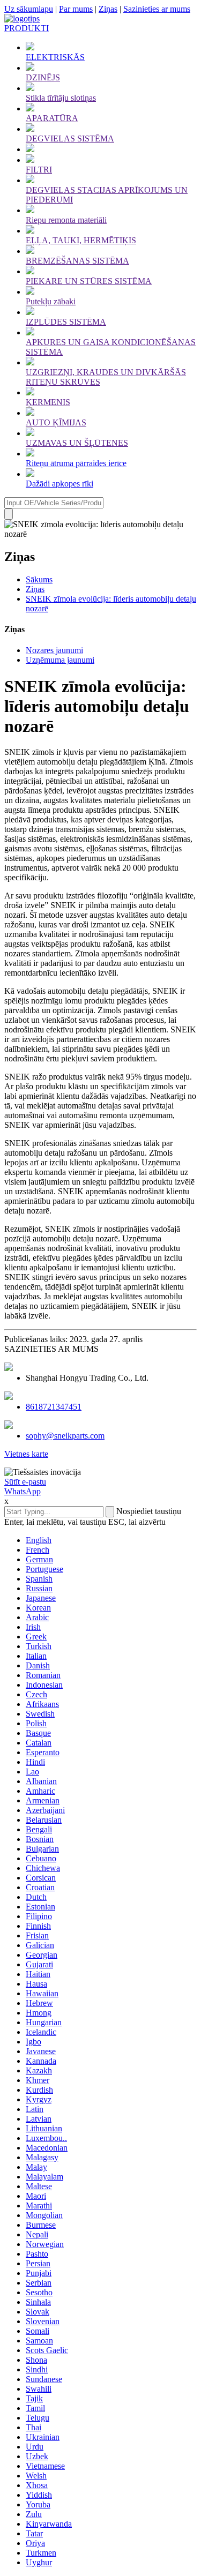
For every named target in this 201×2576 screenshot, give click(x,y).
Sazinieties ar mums (157, 9)
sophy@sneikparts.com (65, 1436)
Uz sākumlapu (29, 9)
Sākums (39, 579)
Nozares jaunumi (54, 650)
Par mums (76, 9)
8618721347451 (54, 1407)
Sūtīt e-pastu (25, 1482)
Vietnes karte (26, 1454)
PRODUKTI (27, 28)
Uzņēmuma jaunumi (60, 660)
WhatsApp (23, 1491)
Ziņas (108, 9)
